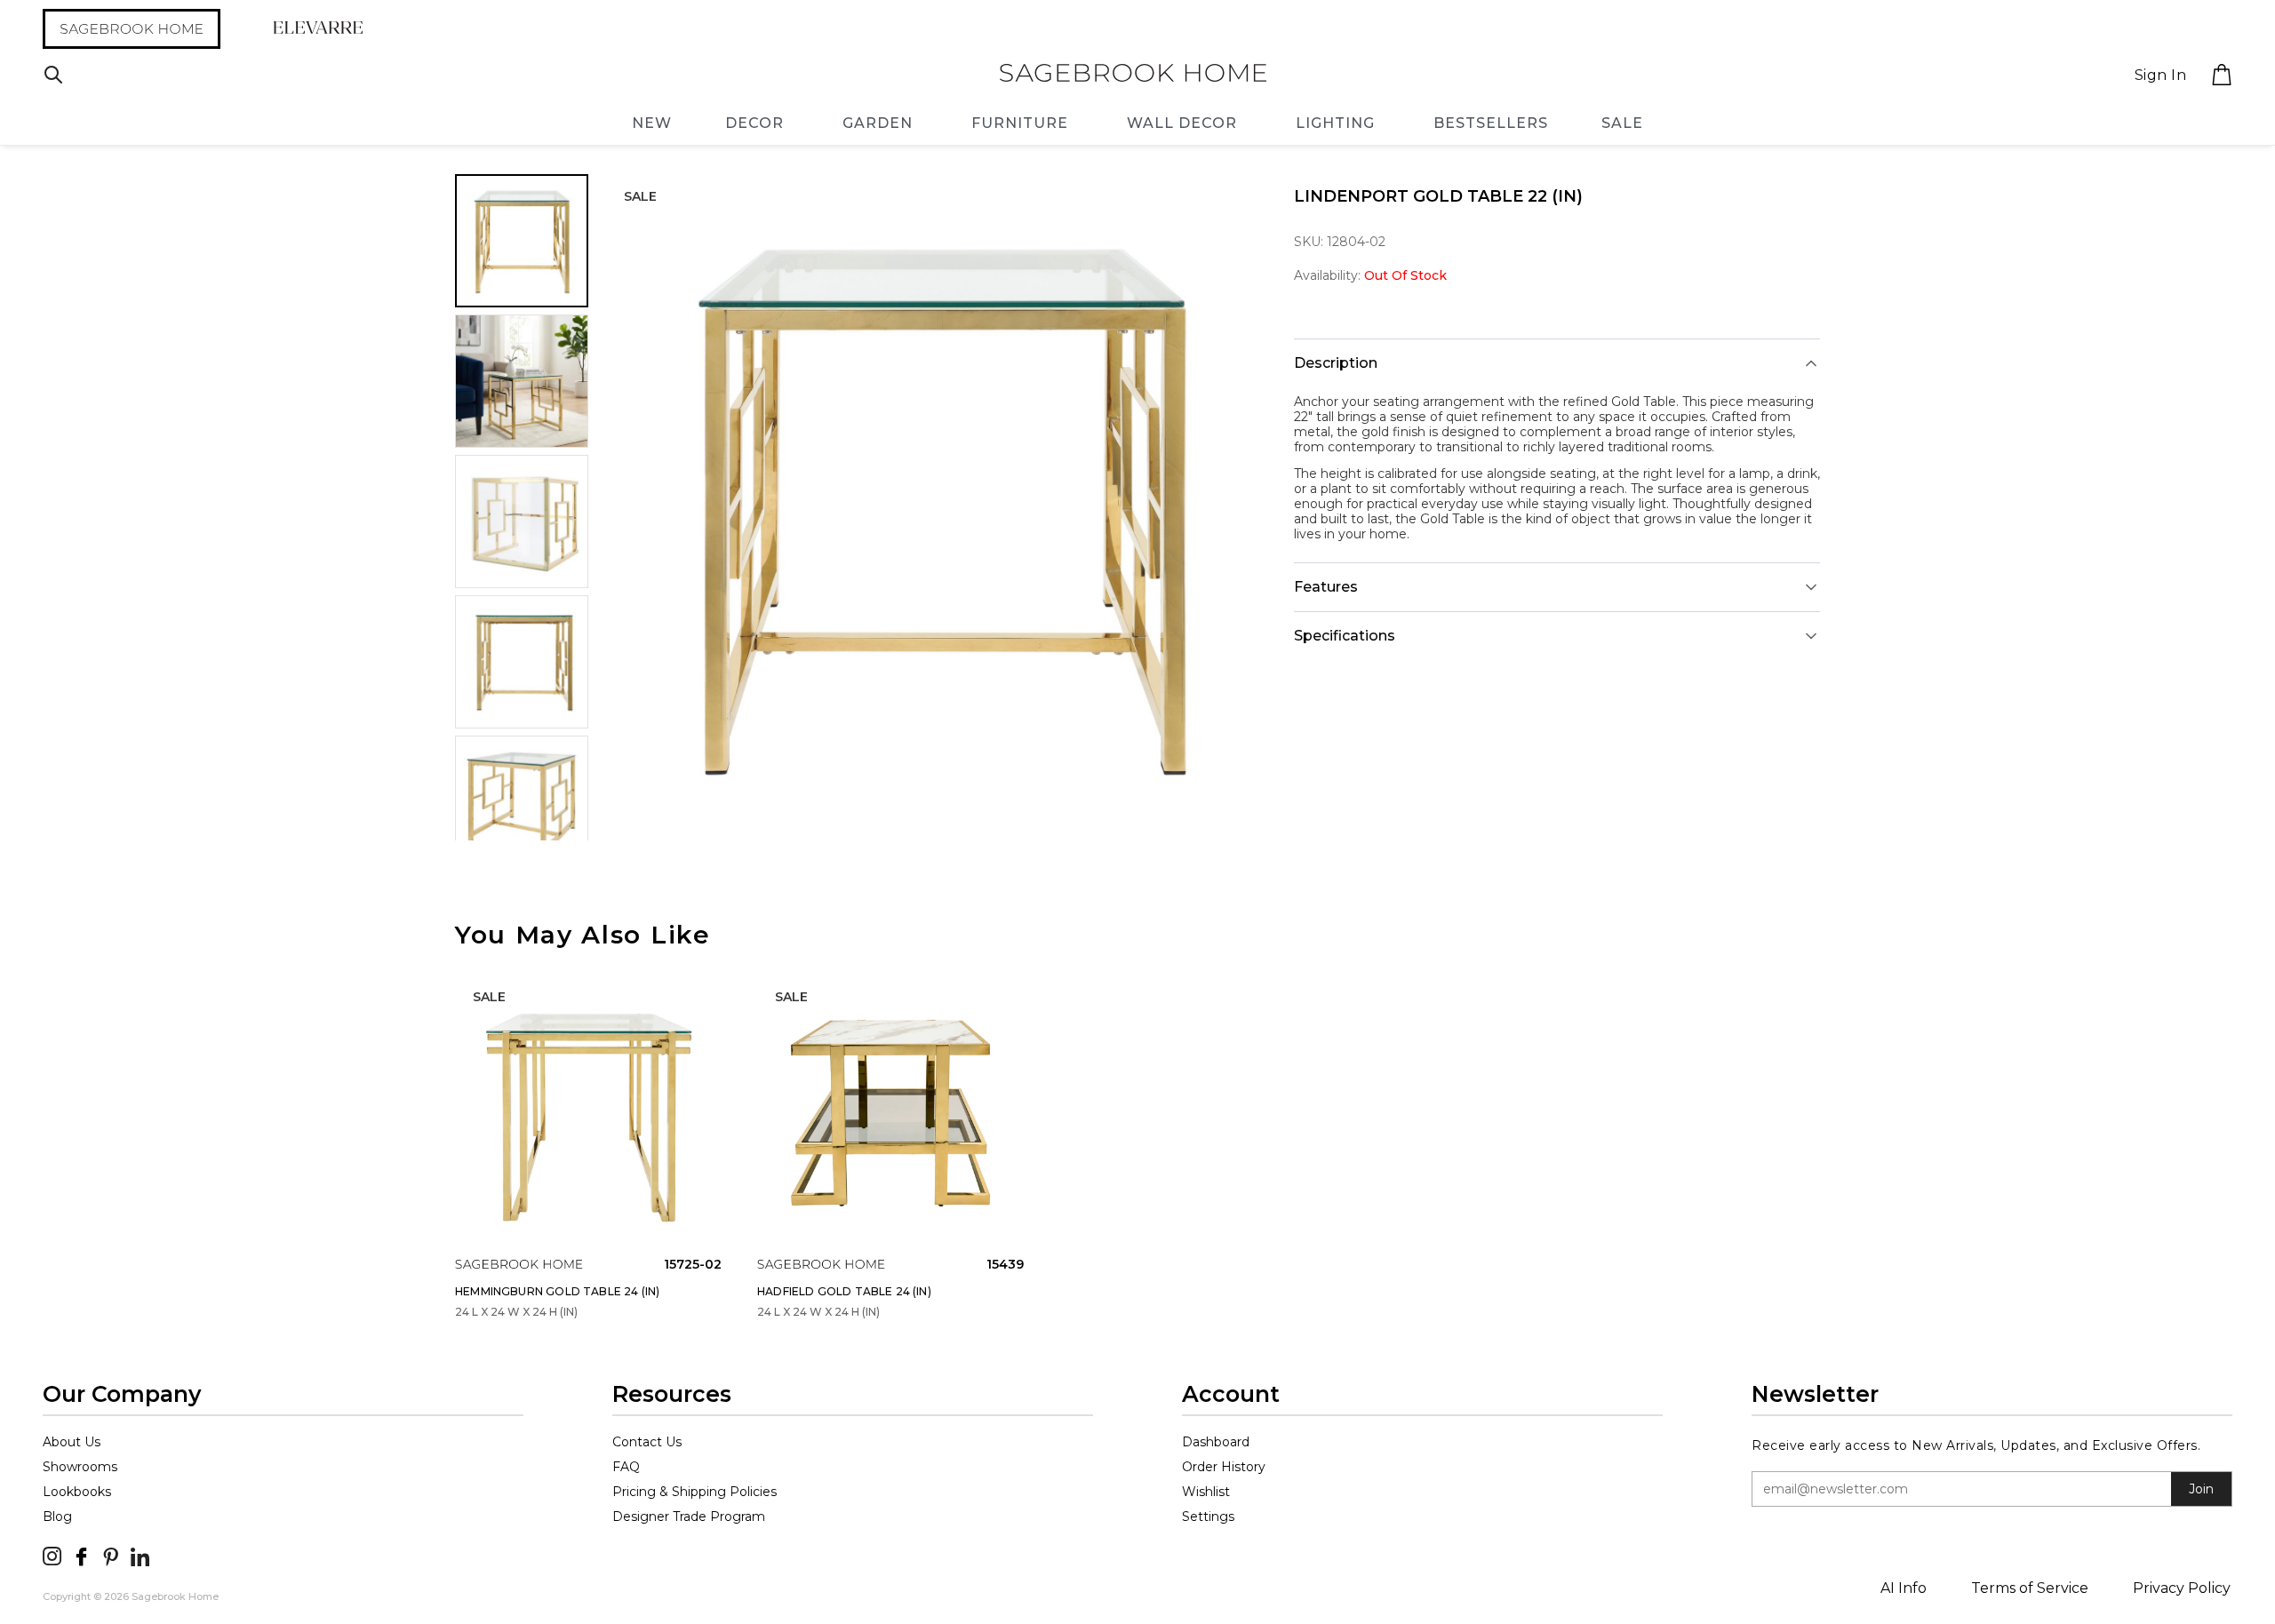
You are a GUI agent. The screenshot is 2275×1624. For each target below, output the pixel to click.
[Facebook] (81, 1556)
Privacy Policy (2182, 1588)
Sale (1622, 123)
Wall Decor (1182, 123)
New (652, 123)
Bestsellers (1491, 123)
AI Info (1904, 1588)
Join (2201, 1489)
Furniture (1020, 123)
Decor (754, 123)
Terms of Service (2030, 1588)
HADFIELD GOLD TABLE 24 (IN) (844, 1291)
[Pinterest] (111, 1556)
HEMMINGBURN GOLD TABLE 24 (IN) (557, 1291)
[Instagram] (52, 1556)
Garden (878, 123)
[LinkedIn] (140, 1556)
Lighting (1335, 123)
